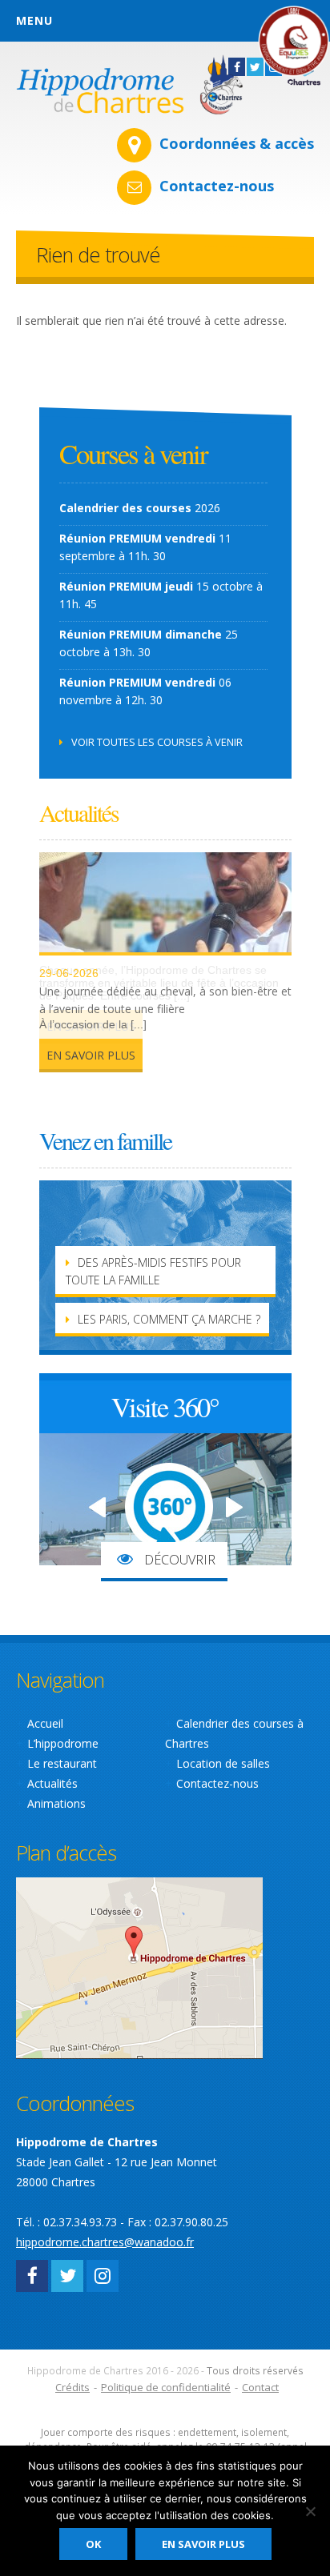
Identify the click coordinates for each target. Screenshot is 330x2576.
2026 (140, 508)
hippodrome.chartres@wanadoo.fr (105, 2242)
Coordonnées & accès (237, 143)
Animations (56, 1803)
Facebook (32, 2276)
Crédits (72, 2387)
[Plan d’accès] (139, 1967)
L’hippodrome (63, 1743)
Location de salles (223, 1763)
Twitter (67, 2276)
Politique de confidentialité (166, 2387)
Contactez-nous (217, 186)
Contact (260, 2387)
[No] (310, 2511)
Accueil (45, 1723)
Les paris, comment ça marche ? (169, 1319)
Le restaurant (62, 1763)
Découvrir (178, 1560)
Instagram (103, 2276)
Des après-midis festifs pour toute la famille (153, 1271)
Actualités (52, 1783)
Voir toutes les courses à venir (157, 742)
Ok (93, 2544)
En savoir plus (91, 1055)
